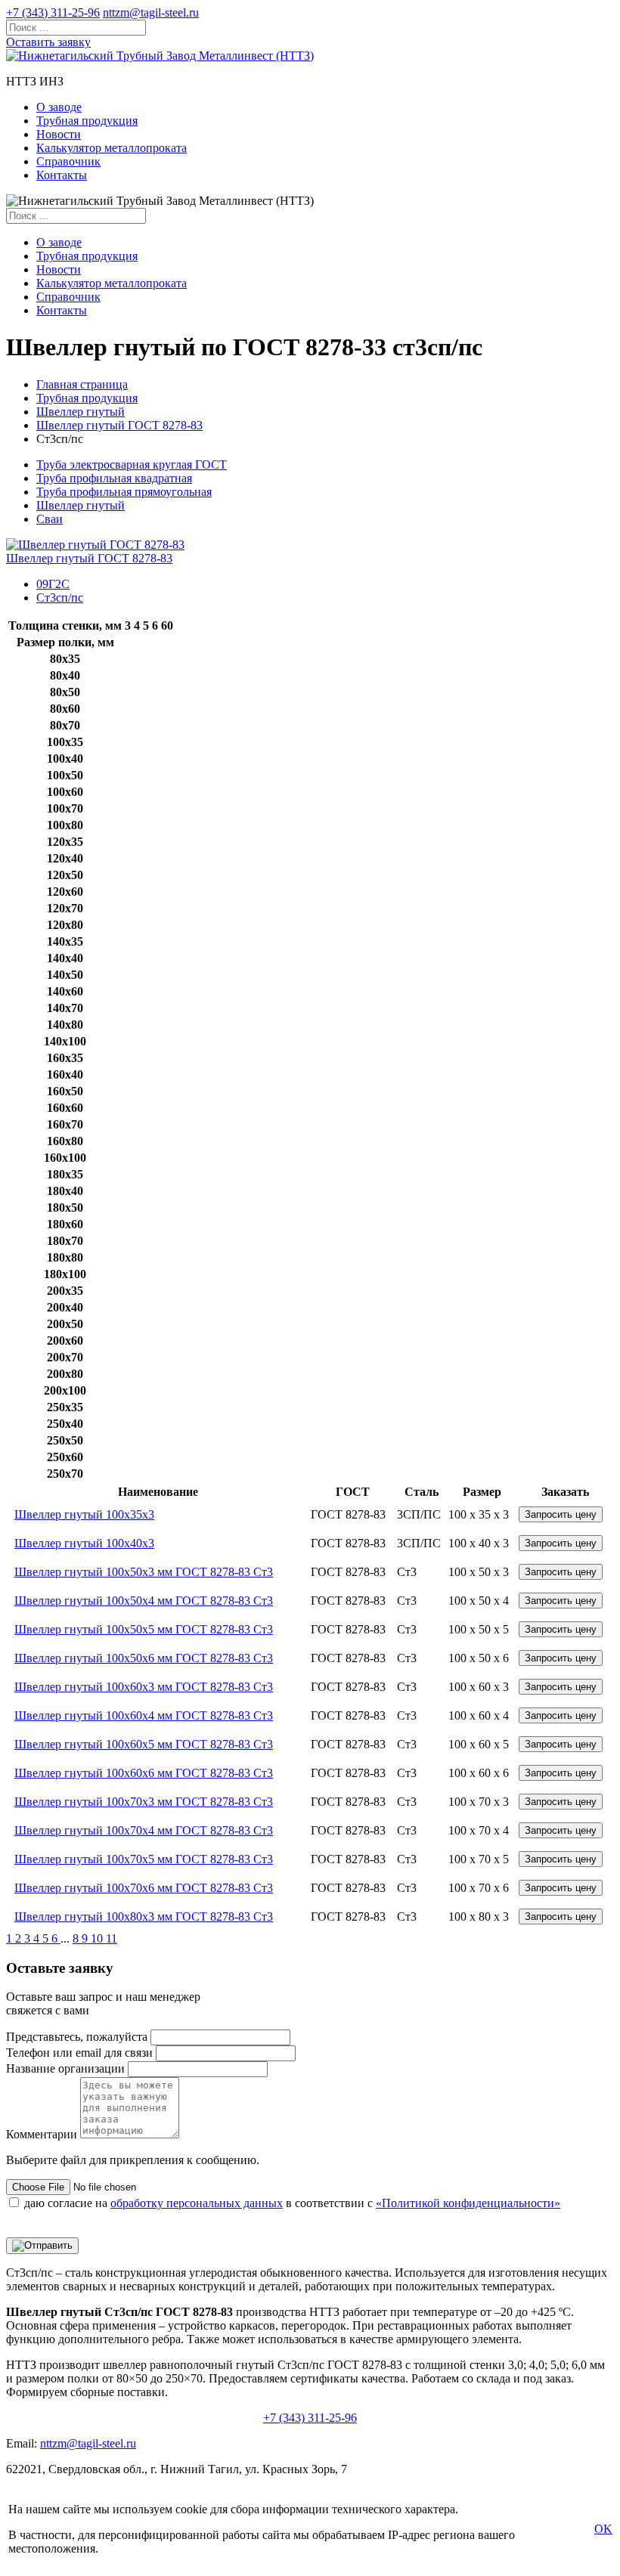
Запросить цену (561, 1514)
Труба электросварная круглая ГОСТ (132, 464)
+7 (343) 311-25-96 (53, 12)
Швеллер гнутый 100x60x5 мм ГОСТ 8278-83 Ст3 (144, 1744)
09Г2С (53, 584)
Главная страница (82, 384)
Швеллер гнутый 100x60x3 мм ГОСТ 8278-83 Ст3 (144, 1687)
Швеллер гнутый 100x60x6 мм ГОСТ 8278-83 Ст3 (144, 1773)
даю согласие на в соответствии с (292, 2203)
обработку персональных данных (197, 2203)
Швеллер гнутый (81, 412)
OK (603, 2529)
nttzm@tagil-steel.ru (151, 12)
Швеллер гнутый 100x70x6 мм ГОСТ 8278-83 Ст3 (144, 1888)
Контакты (62, 175)
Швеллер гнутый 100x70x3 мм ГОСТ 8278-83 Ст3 (144, 1802)
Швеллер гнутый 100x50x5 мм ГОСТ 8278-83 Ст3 (144, 1629)
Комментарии (42, 2134)
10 (98, 1938)
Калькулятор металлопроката (112, 148)
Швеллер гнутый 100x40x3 (84, 1543)
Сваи (50, 519)
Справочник (68, 161)
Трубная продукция (87, 121)
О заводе (59, 107)
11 (112, 1938)
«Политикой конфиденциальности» (468, 2203)
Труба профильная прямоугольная (124, 492)
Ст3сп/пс (60, 598)
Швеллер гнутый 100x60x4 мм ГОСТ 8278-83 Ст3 (144, 1715)
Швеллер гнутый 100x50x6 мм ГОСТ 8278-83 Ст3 (144, 1658)
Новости (59, 134)
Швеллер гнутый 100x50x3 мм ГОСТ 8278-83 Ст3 (144, 1572)
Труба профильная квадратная (114, 478)
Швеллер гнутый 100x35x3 (84, 1514)
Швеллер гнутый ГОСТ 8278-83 (119, 425)
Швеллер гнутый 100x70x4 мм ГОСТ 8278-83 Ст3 (144, 1830)
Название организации (65, 2068)
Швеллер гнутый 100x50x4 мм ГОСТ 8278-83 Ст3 (144, 1601)
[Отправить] (42, 2246)
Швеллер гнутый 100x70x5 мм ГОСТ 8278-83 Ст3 (144, 1859)
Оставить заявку (48, 42)
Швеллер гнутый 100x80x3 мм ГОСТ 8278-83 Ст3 (144, 1917)
